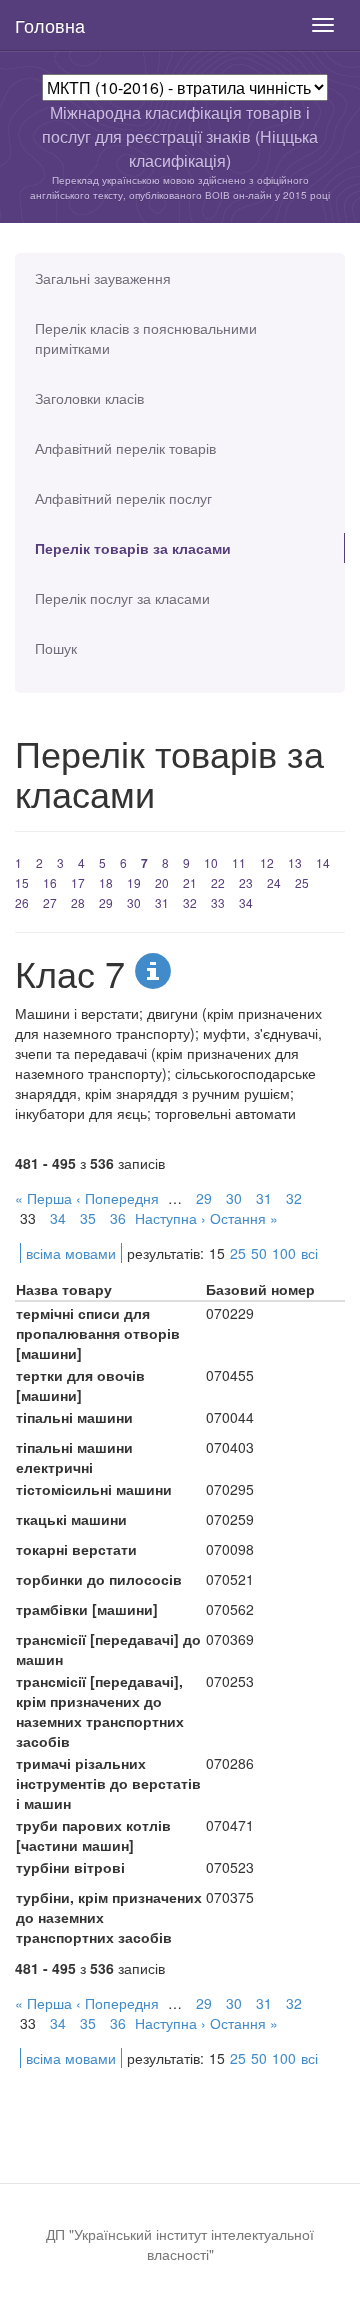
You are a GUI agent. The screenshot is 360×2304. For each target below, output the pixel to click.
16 (50, 882)
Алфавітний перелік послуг (123, 498)
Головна (50, 25)
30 (134, 902)
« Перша (43, 1198)
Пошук (56, 648)
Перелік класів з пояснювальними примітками (146, 338)
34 (246, 902)
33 (218, 902)
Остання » (244, 1218)
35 (88, 1218)
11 (239, 862)
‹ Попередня (117, 1198)
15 (22, 882)
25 (302, 882)
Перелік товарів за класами (133, 548)
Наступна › (170, 1218)
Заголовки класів (89, 398)
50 (259, 1253)
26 (22, 902)
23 (246, 882)
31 (162, 902)
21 (190, 882)
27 (50, 902)
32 (190, 902)
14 (323, 862)
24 (274, 882)
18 (106, 882)
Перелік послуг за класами (122, 598)
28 (78, 902)
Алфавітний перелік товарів (125, 448)
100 (284, 1253)
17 (78, 882)
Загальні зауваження (103, 278)
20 (162, 882)
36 (118, 1218)
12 (267, 862)
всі (309, 1253)
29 (106, 902)
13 (295, 862)
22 (218, 882)
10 (211, 862)
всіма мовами (71, 1253)
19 (134, 882)
